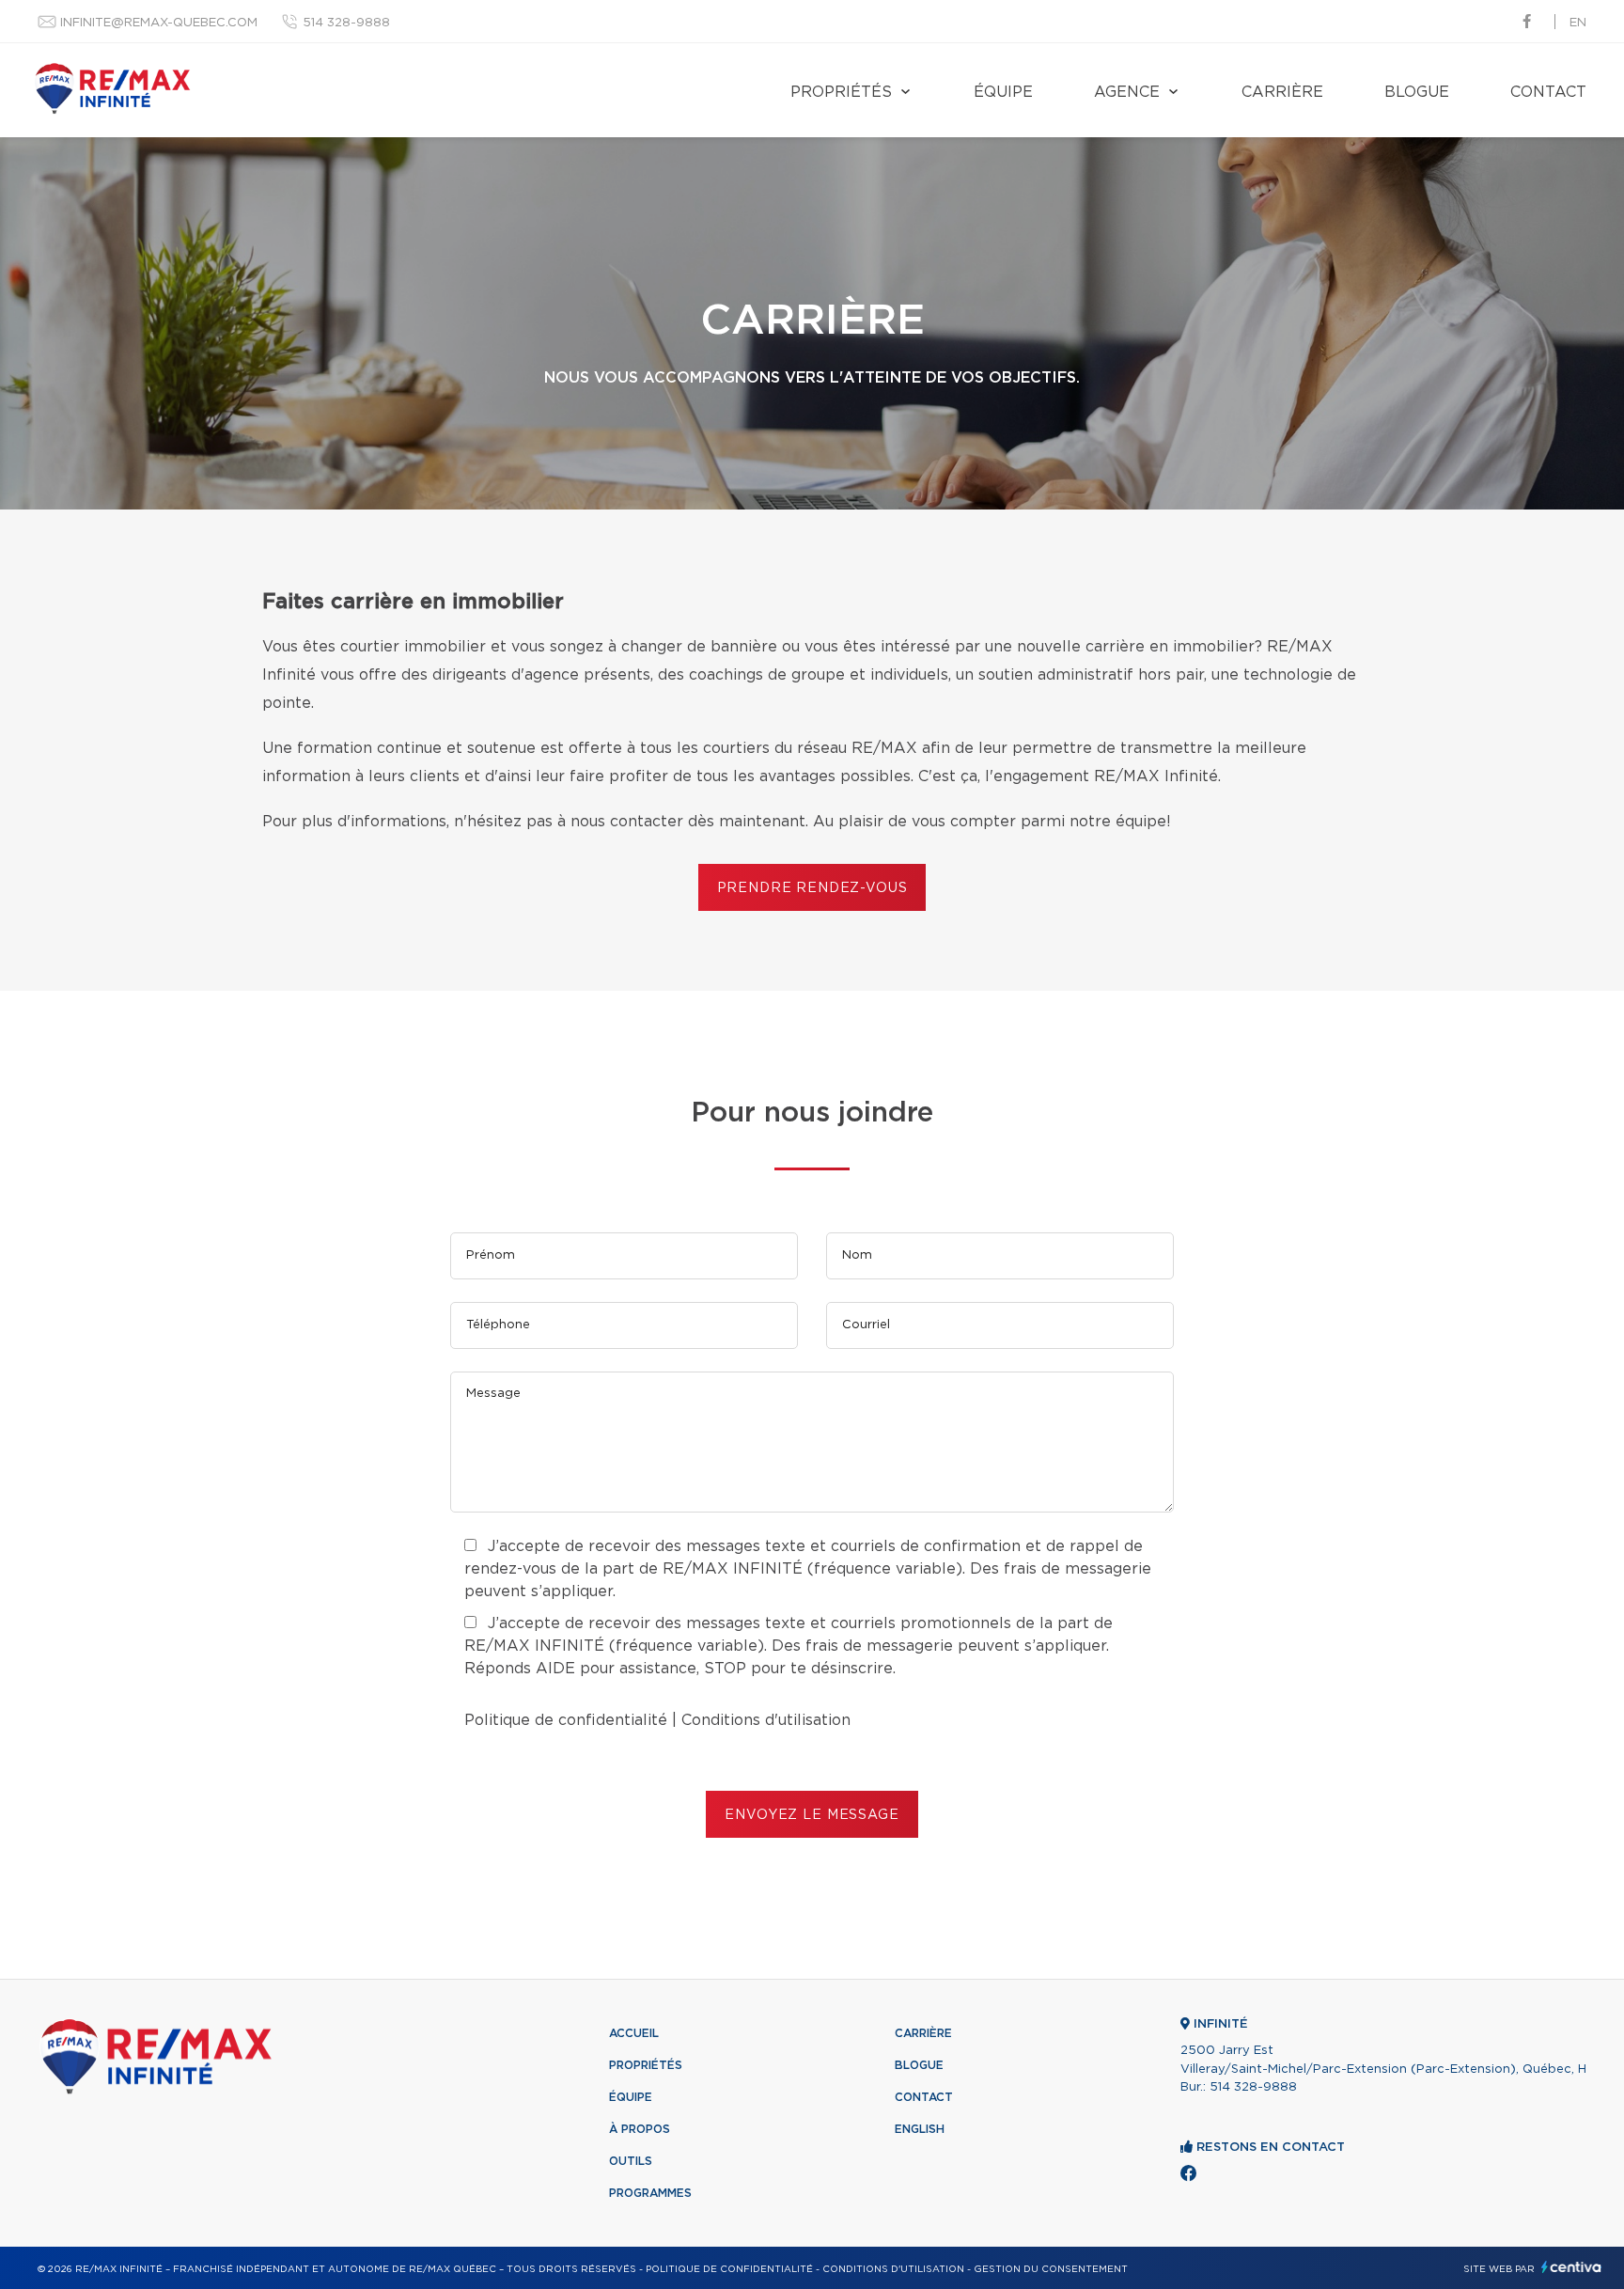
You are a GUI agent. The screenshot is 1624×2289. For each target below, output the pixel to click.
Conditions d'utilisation (766, 1720)
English (920, 2129)
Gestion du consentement (1051, 2269)
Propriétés (841, 92)
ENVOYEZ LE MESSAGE (812, 1815)
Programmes (650, 2193)
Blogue (1417, 92)
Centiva (1571, 2267)
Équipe (1003, 92)
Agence (1127, 92)
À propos (640, 2129)
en (1578, 23)
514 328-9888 (346, 23)
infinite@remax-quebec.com (159, 23)
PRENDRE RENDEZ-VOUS (812, 888)
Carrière (1282, 92)
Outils (631, 2161)
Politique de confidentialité (566, 1720)
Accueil (634, 2033)
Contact (1548, 92)
